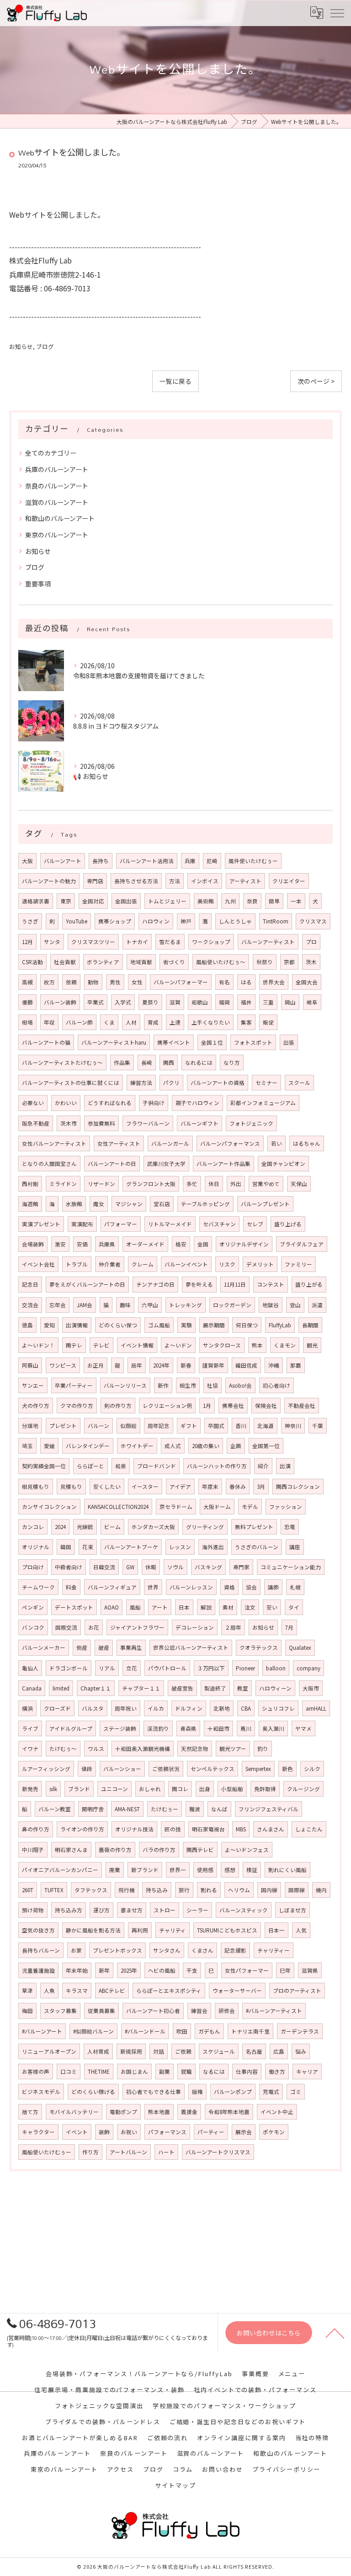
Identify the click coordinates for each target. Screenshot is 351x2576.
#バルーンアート (42, 2031)
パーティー (211, 2132)
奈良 (252, 901)
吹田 (182, 2031)
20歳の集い (206, 1446)
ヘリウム (239, 1890)
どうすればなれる (110, 1103)
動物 (93, 982)
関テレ (74, 1345)
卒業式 (96, 1002)
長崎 (147, 1063)
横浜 (27, 1708)
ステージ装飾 (120, 1728)
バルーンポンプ (233, 2092)
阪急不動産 (36, 1123)
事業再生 (131, 1648)
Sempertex (258, 1769)
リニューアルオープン (49, 2051)
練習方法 (141, 1083)
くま (109, 1022)
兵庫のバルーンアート (57, 469)
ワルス (96, 1749)
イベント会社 (38, 1264)
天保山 (299, 1184)
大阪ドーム (217, 1507)
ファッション (286, 1507)
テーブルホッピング (205, 1204)
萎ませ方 (132, 1910)
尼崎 (212, 861)
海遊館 (30, 1204)
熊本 (257, 1345)
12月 (27, 942)
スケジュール (219, 2051)
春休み (238, 1487)
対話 (159, 2051)
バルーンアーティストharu (114, 1042)
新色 (287, 1769)
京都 (289, 962)
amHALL (316, 1708)
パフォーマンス (167, 2132)
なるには (214, 2072)
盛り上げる (288, 1224)
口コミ (69, 2072)
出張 (289, 1042)
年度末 (210, 1487)
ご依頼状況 (166, 1769)
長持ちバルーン (41, 1950)
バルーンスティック (244, 1910)
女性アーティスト (119, 1143)
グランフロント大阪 (151, 1184)
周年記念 (159, 1426)
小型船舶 (232, 1789)
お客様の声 (36, 2072)
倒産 (82, 1648)
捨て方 (30, 2112)
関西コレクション (298, 1487)
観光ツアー (233, 1749)
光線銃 (85, 1527)
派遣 (317, 1305)
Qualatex (300, 1648)
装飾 (104, 2132)
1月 (207, 1406)
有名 (224, 982)
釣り (263, 1749)
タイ (294, 1607)
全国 (203, 1244)
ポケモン (274, 2132)
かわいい (66, 1103)
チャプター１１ (141, 1688)
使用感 (205, 1870)
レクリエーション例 (167, 1406)
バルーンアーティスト (268, 942)
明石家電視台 (208, 1829)
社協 (213, 1385)
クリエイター (289, 881)
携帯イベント (174, 1042)
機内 (321, 1890)
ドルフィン (189, 1708)
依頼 (71, 982)
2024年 (161, 1365)
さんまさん (271, 1829)
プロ (311, 942)
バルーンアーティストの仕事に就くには (71, 1083)
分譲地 (30, 1426)
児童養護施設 (38, 1970)
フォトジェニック (251, 1123)
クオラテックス (259, 1648)
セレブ (255, 1224)
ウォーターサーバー (237, 1991)
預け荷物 (33, 1910)
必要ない (33, 1103)
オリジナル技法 (134, 1829)
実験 (186, 1325)
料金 (71, 1587)
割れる (209, 1890)
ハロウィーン (275, 1688)
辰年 (137, 1365)
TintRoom (276, 921)
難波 (195, 1809)
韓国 (66, 1547)
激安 (60, 1244)
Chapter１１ (96, 1688)
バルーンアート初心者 (153, 2011)
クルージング (303, 1789)
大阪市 (311, 1688)
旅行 (184, 1890)
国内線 (269, 1890)
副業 (165, 2072)
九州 (230, 901)
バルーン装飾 (60, 1002)
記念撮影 (235, 1950)
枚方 (49, 982)
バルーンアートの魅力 (49, 881)
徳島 (27, 1325)
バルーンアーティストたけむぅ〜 (62, 1063)
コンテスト (271, 1284)
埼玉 (27, 1446)
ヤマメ (303, 1728)
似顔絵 (128, 1426)
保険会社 (266, 1406)
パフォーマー (121, 1224)
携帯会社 (233, 1406)
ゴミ (296, 2092)
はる (246, 982)
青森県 (188, 1728)
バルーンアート (63, 861)
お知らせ (21, 346)
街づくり (174, 962)
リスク (227, 1264)
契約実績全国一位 (44, 1466)
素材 (228, 1607)
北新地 (222, 1708)
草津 (27, 1991)
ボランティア (103, 962)
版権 (197, 2092)
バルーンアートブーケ (131, 1547)
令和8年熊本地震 (229, 2112)
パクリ (171, 1083)
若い (277, 1143)
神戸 (186, 921)
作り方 (90, 2152)
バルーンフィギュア (112, 1587)
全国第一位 (266, 1446)
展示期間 (214, 1325)
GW (130, 1567)
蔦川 (246, 1728)
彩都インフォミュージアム (263, 1103)
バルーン (98, 1426)
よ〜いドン (178, 1345)
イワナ (30, 1749)
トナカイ (137, 942)
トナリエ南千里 (250, 2031)
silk (53, 1789)
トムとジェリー (167, 901)
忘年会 (58, 1305)
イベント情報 (137, 1345)
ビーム (112, 1527)
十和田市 (218, 1728)
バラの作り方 (159, 1850)
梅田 (27, 2011)
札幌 (295, 1587)
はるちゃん (307, 1143)
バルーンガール (170, 1143)
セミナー (266, 1083)
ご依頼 (183, 2051)
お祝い (129, 2132)
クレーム (143, 1264)
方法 (175, 881)
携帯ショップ (115, 921)
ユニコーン (114, 1789)
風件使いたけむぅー (253, 861)
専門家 (241, 1567)
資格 (229, 1587)
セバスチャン (219, 1224)
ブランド (79, 1789)
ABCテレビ (112, 1991)
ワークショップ (211, 942)
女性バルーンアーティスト (54, 1143)
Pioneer (245, 1668)
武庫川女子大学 (166, 1164)
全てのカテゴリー (51, 453)
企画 (236, 1446)
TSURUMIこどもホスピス (227, 1930)
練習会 (199, 2011)
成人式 (173, 1446)
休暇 (151, 1567)
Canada (32, 1688)
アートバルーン (128, 2152)
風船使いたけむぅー (47, 2152)
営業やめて (266, 1184)
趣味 (125, 1305)
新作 (163, 1385)
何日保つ (247, 1325)
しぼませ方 (292, 1910)
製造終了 (215, 1688)
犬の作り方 (36, 1406)
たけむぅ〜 (63, 1749)
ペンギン (33, 1607)
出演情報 (77, 1325)
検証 (252, 1870)
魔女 (99, 1204)
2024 (60, 1527)
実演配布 (82, 1224)
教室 (243, 1688)
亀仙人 (30, 1668)
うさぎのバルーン (257, 1547)
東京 (66, 901)
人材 (131, 1022)
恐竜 (290, 1527)
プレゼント (63, 1426)
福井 (246, 1002)
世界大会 (274, 982)
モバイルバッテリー (74, 2112)
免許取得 (265, 1789)
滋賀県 (310, 1970)
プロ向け (33, 1567)
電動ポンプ (123, 2112)
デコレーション (195, 1627)
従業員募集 (101, 2011)
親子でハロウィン (197, 1103)
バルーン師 (79, 1022)
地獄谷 (271, 1305)
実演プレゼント (41, 1224)
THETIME (99, 2072)
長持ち (101, 861)
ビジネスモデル (41, 2092)
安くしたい (107, 1487)
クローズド (57, 1708)
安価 (82, 1244)
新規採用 (131, 2051)
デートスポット (74, 1607)
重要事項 (38, 584)
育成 (153, 1022)
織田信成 (246, 1365)
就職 (186, 2072)
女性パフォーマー (247, 1970)
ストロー (165, 1910)
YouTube (77, 921)
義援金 (189, 2112)
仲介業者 (110, 1264)
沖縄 (274, 1365)
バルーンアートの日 (112, 1164)
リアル (107, 1668)
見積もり (71, 1487)
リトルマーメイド (170, 1224)
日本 (184, 1607)
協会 (251, 1587)
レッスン (180, 1547)
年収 (49, 1022)
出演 (285, 1466)
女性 (137, 982)
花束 (88, 1547)
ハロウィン (156, 921)
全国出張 (126, 901)
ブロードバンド (157, 1466)
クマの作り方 (77, 1406)
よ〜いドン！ (38, 1345)
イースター (145, 1487)
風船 (135, 1607)
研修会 (227, 2011)
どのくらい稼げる (93, 2092)
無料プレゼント (254, 1527)
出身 (205, 1789)
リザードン (101, 1184)
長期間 (310, 1325)
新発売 (30, 1789)
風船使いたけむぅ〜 (221, 962)
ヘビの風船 (162, 1970)
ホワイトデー (137, 1446)
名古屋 (254, 2051)
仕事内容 (247, 2072)
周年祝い (126, 1708)
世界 (153, 1587)
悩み (301, 2051)
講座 (295, 1547)
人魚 (49, 1991)
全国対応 (93, 901)
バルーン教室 (55, 1809)
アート (160, 1607)
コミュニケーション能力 (291, 1567)
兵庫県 (107, 1244)
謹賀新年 (213, 1365)
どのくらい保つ (118, 1325)
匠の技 (173, 1829)
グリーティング (205, 1527)
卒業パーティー (74, 1385)
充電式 (271, 2092)
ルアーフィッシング (46, 1769)
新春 (186, 1365)
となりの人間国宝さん (49, 1164)
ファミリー (298, 1264)
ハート (166, 2152)
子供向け (154, 1103)
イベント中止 (277, 2112)
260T (28, 1890)
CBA (246, 1708)
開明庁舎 (93, 1809)
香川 (241, 1426)
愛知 (49, 1325)
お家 (76, 1950)
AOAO (112, 1607)
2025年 (129, 1970)
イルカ (156, 1708)
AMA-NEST (127, 1809)
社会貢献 (65, 962)
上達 (175, 1022)
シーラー (197, 1910)
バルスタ (93, 1708)
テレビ (101, 1345)
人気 (301, 1930)
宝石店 (162, 1204)
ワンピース (63, 1365)
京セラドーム (176, 1507)
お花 (94, 1627)
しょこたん (309, 1829)
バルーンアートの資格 (218, 1083)
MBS (241, 1829)
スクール (299, 1083)
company (308, 1668)
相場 (27, 1022)
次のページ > (316, 381)
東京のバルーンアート (57, 535)
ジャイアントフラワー (137, 1627)
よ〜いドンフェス (247, 1850)
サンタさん (167, 1950)
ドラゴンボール (69, 1668)
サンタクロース (222, 1345)
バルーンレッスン (191, 1587)
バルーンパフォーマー (181, 982)
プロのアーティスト (297, 1991)
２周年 (233, 1627)
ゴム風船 (159, 1325)
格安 (181, 1244)
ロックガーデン (232, 1305)
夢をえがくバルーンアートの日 (87, 1284)
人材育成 (98, 2051)
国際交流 (66, 1627)
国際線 (297, 1890)
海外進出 (213, 1547)
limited (61, 1688)
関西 (169, 1063)
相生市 (188, 1385)
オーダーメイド (145, 1244)
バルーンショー (122, 1769)
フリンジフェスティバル (269, 1809)
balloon (276, 1668)
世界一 (178, 1870)
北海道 (266, 1426)
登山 (295, 1305)
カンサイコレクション (49, 1507)
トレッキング (186, 1305)
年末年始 (77, 1970)
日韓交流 (104, 1567)
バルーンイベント (186, 1264)
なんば (219, 1809)
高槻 (27, 982)
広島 (279, 2051)
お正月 (96, 1365)
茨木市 (69, 1123)
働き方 (277, 2072)
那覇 (296, 1365)
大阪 (27, 861)
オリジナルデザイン (244, 1244)
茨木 (311, 962)
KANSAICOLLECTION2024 (118, 1507)
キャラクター (38, 2132)
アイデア (180, 1487)
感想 (230, 1870)
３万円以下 (211, 1668)
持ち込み (157, 1890)
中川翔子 (33, 1850)
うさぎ (30, 921)
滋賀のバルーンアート (57, 502)
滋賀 (175, 1002)
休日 (214, 1184)
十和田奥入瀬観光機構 (143, 1749)
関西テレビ (200, 1850)
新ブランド (145, 1870)
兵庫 (190, 861)
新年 (104, 1970)
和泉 (121, 1466)
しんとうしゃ (235, 921)
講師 (273, 1587)
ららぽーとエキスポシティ (169, 1991)
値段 (87, 1769)
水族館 (74, 1204)
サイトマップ (175, 2485)
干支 (192, 1970)
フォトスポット (253, 1042)
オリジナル (36, 1547)
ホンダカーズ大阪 (153, 1527)
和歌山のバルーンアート (60, 518)
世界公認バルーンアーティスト (191, 1648)
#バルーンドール (145, 2031)
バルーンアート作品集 (223, 1164)
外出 (236, 1184)
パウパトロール (167, 1668)
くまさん (202, 1950)
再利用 (140, 1930)
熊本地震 (159, 2112)
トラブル (77, 1264)
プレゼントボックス (117, 1950)
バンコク (33, 1627)
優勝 (27, 1002)
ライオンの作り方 (82, 1829)
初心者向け (277, 1385)
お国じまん (134, 2072)
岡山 (290, 1002)
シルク (312, 1769)
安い (272, 1607)
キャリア (307, 2072)
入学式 (123, 1002)
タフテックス (91, 1890)
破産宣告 (182, 1688)
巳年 (285, 1970)
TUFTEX (54, 1890)
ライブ (30, 1728)
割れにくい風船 (287, 1870)
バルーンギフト (199, 1123)
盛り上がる (309, 1284)
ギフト (189, 1426)
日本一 (277, 1930)
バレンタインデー (88, 1446)
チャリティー (274, 1950)
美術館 (206, 901)
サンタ (52, 942)
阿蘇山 (30, 1365)
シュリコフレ (278, 1708)
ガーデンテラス (300, 2031)
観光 (312, 1345)
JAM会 (85, 1305)
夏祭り (150, 1002)
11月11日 (235, 1284)
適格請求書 (36, 901)
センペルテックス (213, 1769)
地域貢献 (141, 962)
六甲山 (150, 1305)
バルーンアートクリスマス (218, 2152)
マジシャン (129, 1204)
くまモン (285, 1345)
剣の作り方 (118, 1406)
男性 (115, 982)
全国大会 (307, 982)
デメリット (260, 1264)
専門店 (95, 881)
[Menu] (337, 13)
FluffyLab (280, 1325)
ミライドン (63, 1184)
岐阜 (312, 1002)
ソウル (175, 1567)
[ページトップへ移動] (335, 2333)
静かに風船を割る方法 (93, 1930)
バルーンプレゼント (265, 1204)
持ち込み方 (69, 1910)
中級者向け (69, 1567)
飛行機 (127, 1890)
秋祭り (265, 962)
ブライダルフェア (302, 1244)
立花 (132, 1668)
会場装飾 (33, 1244)
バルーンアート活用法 (147, 861)
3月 (261, 1487)
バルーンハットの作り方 (217, 1466)
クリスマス (313, 921)
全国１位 (212, 1042)
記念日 (30, 1284)
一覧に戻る (175, 381)
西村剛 (30, 1184)
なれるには (199, 1063)
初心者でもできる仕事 (154, 2092)
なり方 (232, 1063)
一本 (296, 901)
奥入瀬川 (273, 1728)
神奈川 (293, 1426)
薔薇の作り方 (115, 1850)
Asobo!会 (240, 1385)
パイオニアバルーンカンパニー (60, 1870)
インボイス (205, 881)
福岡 (224, 1002)
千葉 (318, 1426)
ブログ (45, 346)
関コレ (180, 1789)
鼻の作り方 (36, 1829)
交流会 (30, 1305)
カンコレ (33, 1527)
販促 (268, 1022)
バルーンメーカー (44, 1648)
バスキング (208, 1567)
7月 (289, 1627)
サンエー (33, 1385)
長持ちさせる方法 (136, 881)
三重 (268, 1002)
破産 (104, 1648)
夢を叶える (199, 1284)
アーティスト (245, 881)
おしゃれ (150, 1789)
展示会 (244, 2132)
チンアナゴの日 (155, 1284)
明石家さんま (71, 1850)
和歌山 (200, 1002)
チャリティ (173, 1930)
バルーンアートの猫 (46, 1042)
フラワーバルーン (148, 1123)
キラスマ (77, 1991)
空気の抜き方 (38, 1930)
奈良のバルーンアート (57, 486)
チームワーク (38, 1587)
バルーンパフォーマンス (230, 1143)
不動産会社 (302, 1406)
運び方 (101, 1910)
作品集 (122, 1063)
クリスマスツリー (93, 942)
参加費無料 (101, 1123)
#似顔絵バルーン (93, 2031)
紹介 (263, 1466)
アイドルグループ (71, 1728)
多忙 (192, 1184)
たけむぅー (165, 1809)
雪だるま (170, 942)
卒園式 (216, 1426)
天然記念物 (195, 1749)
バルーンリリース (125, 1385)
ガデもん (209, 2031)
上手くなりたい (211, 1022)
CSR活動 (32, 962)
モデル (250, 1507)
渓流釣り (158, 1728)
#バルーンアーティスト (274, 2011)
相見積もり (36, 1487)
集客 (246, 1022)
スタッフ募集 (60, 2011)
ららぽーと (90, 1466)
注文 (250, 1607)
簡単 (274, 901)
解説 (206, 1607)
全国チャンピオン (283, 1164)
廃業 (115, 1870)
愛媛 (49, 1446)
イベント (77, 2132)
